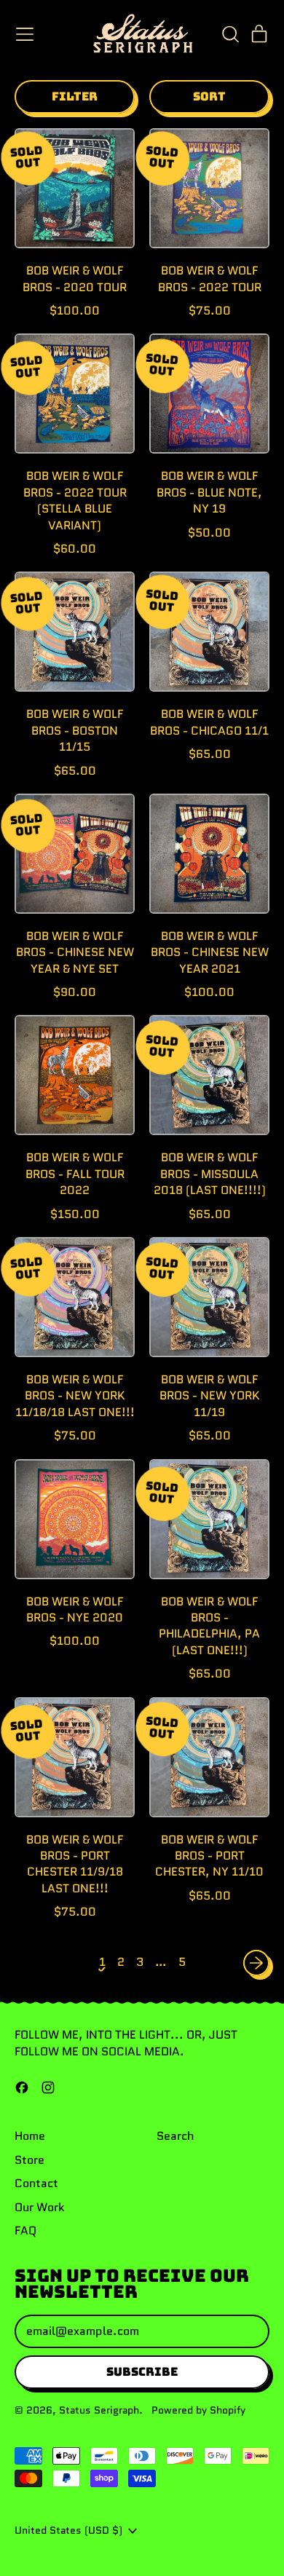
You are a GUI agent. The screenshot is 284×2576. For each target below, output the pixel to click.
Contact (36, 2183)
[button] (230, 34)
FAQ (25, 2231)
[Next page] (256, 1963)
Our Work (40, 2207)
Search (175, 2136)
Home (30, 2136)
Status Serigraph (99, 2410)
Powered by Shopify (198, 2410)
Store (29, 2160)
